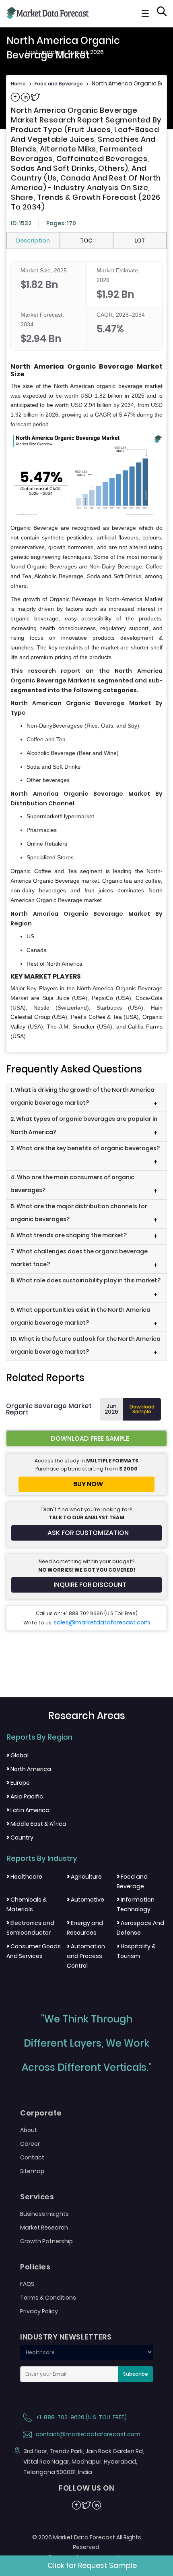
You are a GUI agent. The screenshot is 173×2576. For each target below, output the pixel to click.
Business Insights (44, 2214)
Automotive (85, 1900)
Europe (18, 1783)
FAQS (27, 2284)
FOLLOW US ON (86, 2488)
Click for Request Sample (92, 2565)
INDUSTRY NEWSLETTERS (66, 2337)
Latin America (28, 1810)
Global (18, 1755)
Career (30, 2144)
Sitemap (32, 2171)
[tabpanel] (86, 651)
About (29, 2130)
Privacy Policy (39, 2311)
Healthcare (24, 1877)
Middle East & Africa (36, 1824)
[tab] (33, 241)
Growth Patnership (46, 2241)
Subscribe (136, 2374)
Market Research (44, 2228)
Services (37, 2197)
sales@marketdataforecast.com (102, 1622)
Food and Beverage (59, 84)
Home (18, 84)
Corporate (41, 2113)
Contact (32, 2157)
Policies (35, 2267)
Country (20, 1838)
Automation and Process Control (86, 1956)
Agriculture (84, 1877)
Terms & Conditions (48, 2298)
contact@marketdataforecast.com (88, 2434)
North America (29, 1769)
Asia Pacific (25, 1796)
